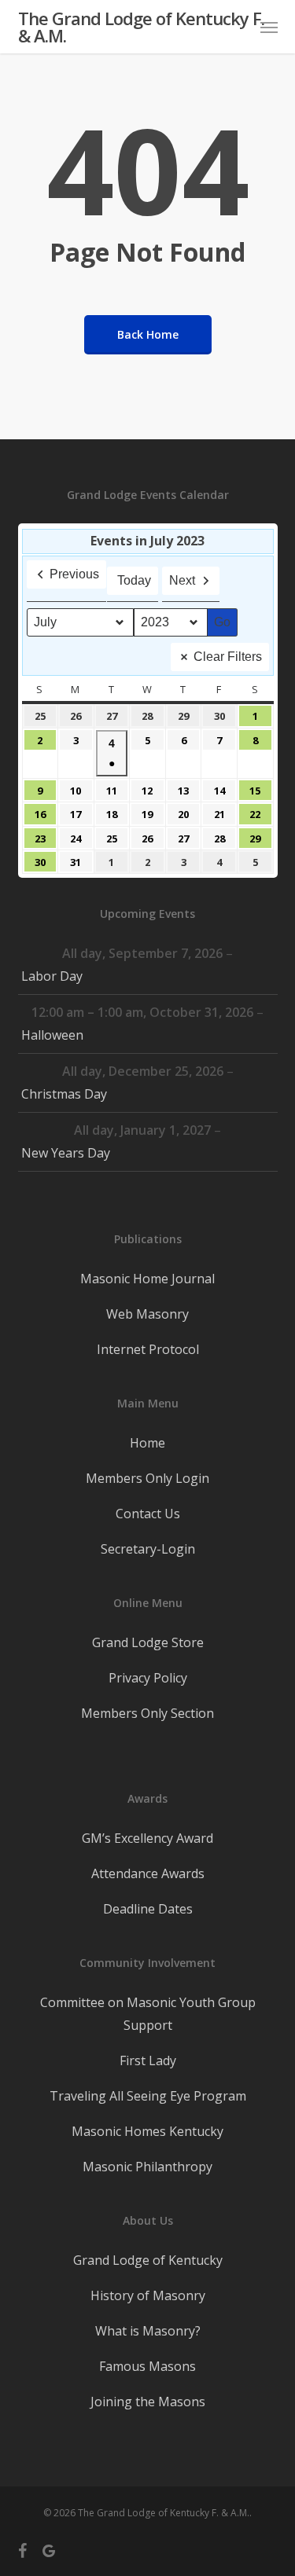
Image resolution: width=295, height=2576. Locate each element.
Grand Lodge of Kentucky (148, 2260)
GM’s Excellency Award (147, 1838)
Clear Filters (228, 657)
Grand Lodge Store (148, 1642)
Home (147, 1443)
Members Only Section (147, 1713)
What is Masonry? (148, 2331)
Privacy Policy (148, 1678)
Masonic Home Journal (147, 1279)
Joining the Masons (148, 2402)
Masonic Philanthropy (147, 2167)
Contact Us (148, 1514)
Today (134, 580)
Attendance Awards (148, 1873)
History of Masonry (148, 2295)
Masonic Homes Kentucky (147, 2131)
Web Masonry (147, 1314)
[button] (269, 27)
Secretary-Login (148, 1549)
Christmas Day (64, 1094)
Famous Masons (147, 2366)
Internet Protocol (148, 1349)
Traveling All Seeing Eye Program (148, 2096)
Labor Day (52, 976)
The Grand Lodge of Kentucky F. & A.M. (141, 27)
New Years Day (66, 1153)
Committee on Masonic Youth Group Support (148, 2014)
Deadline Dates (148, 1909)
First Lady (148, 2060)
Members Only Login (147, 1478)
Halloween (52, 1035)
